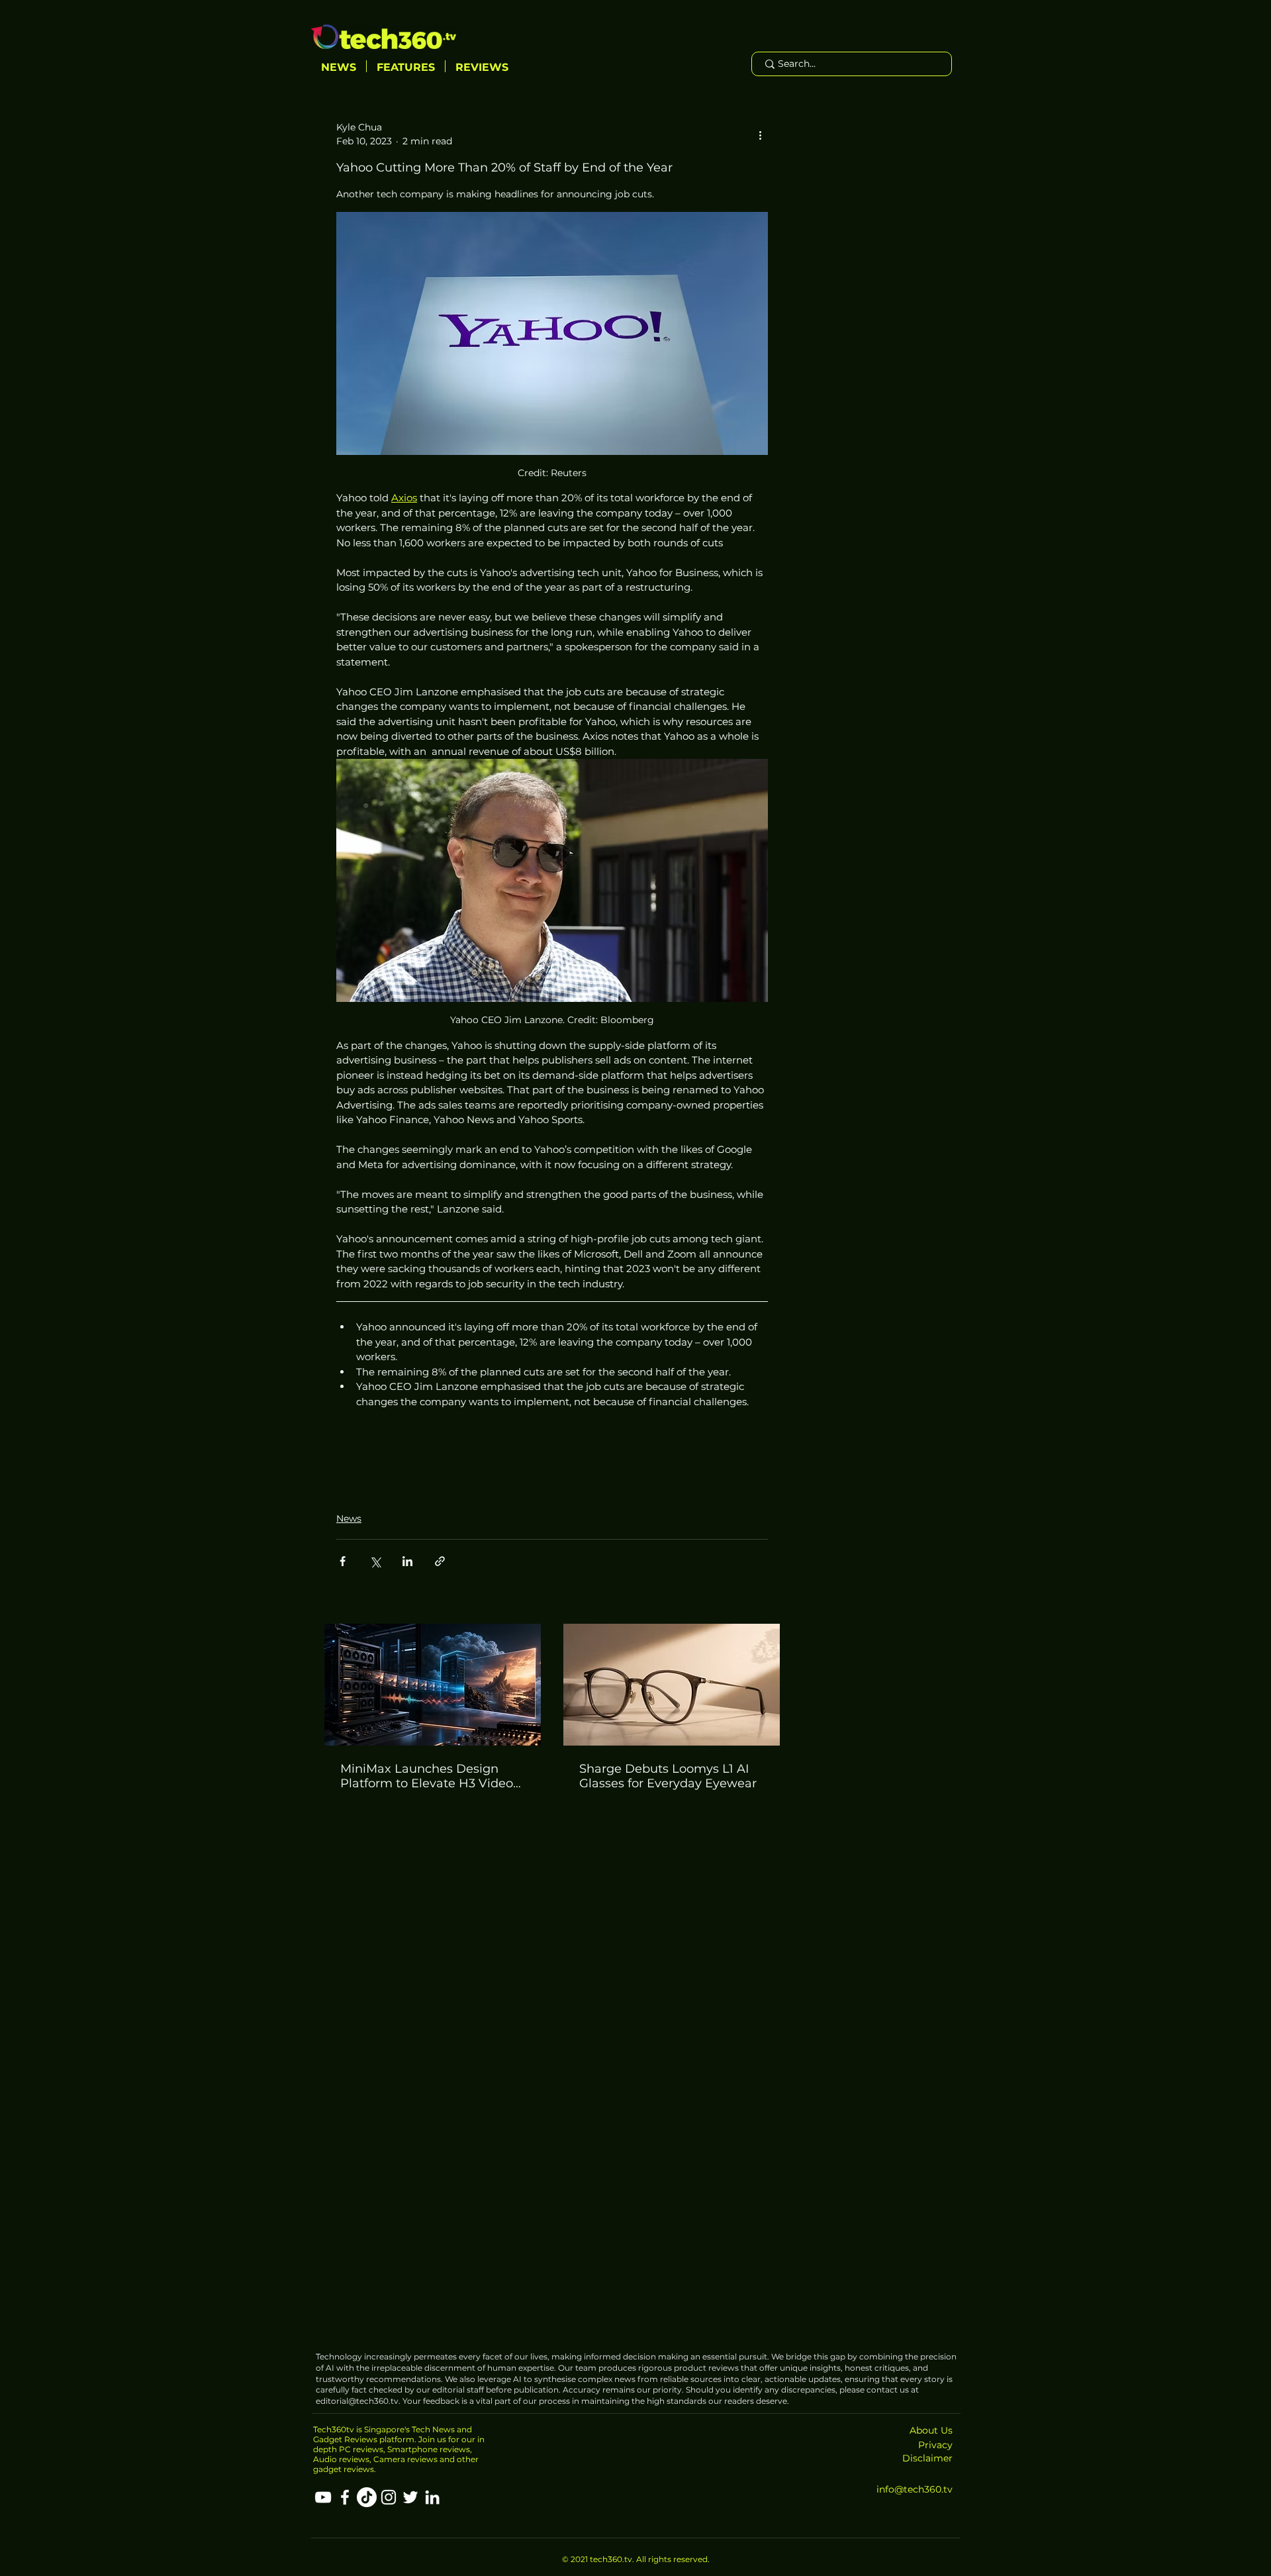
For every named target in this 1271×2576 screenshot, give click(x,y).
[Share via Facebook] (343, 1561)
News (349, 1518)
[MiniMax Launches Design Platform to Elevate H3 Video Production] (433, 1685)
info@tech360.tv (915, 2489)
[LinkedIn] (432, 2497)
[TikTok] (367, 2497)
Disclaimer (927, 2458)
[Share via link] (440, 1561)
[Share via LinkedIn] (407, 1561)
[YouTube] (323, 2497)
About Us (931, 2430)
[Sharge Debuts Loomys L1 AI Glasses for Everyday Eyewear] (672, 1685)
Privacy (935, 2445)
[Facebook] (345, 2497)
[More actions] (760, 134)
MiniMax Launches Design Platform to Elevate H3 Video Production (427, 1776)
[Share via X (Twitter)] (375, 1561)
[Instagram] (389, 2497)
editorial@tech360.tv (357, 2401)
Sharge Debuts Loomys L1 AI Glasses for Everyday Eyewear (668, 1776)
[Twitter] (410, 2497)
